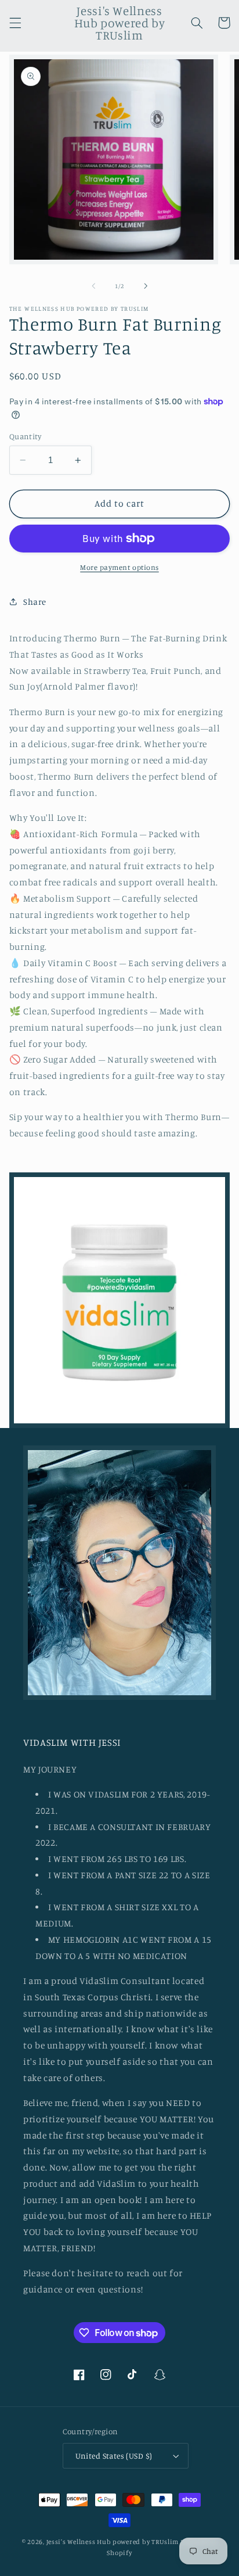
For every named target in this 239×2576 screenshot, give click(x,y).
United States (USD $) (114, 2456)
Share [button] (35, 602)
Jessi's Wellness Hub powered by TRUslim (113, 2542)
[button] (15, 23)
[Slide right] (146, 286)
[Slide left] (93, 286)
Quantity (25, 436)
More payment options (119, 567)
